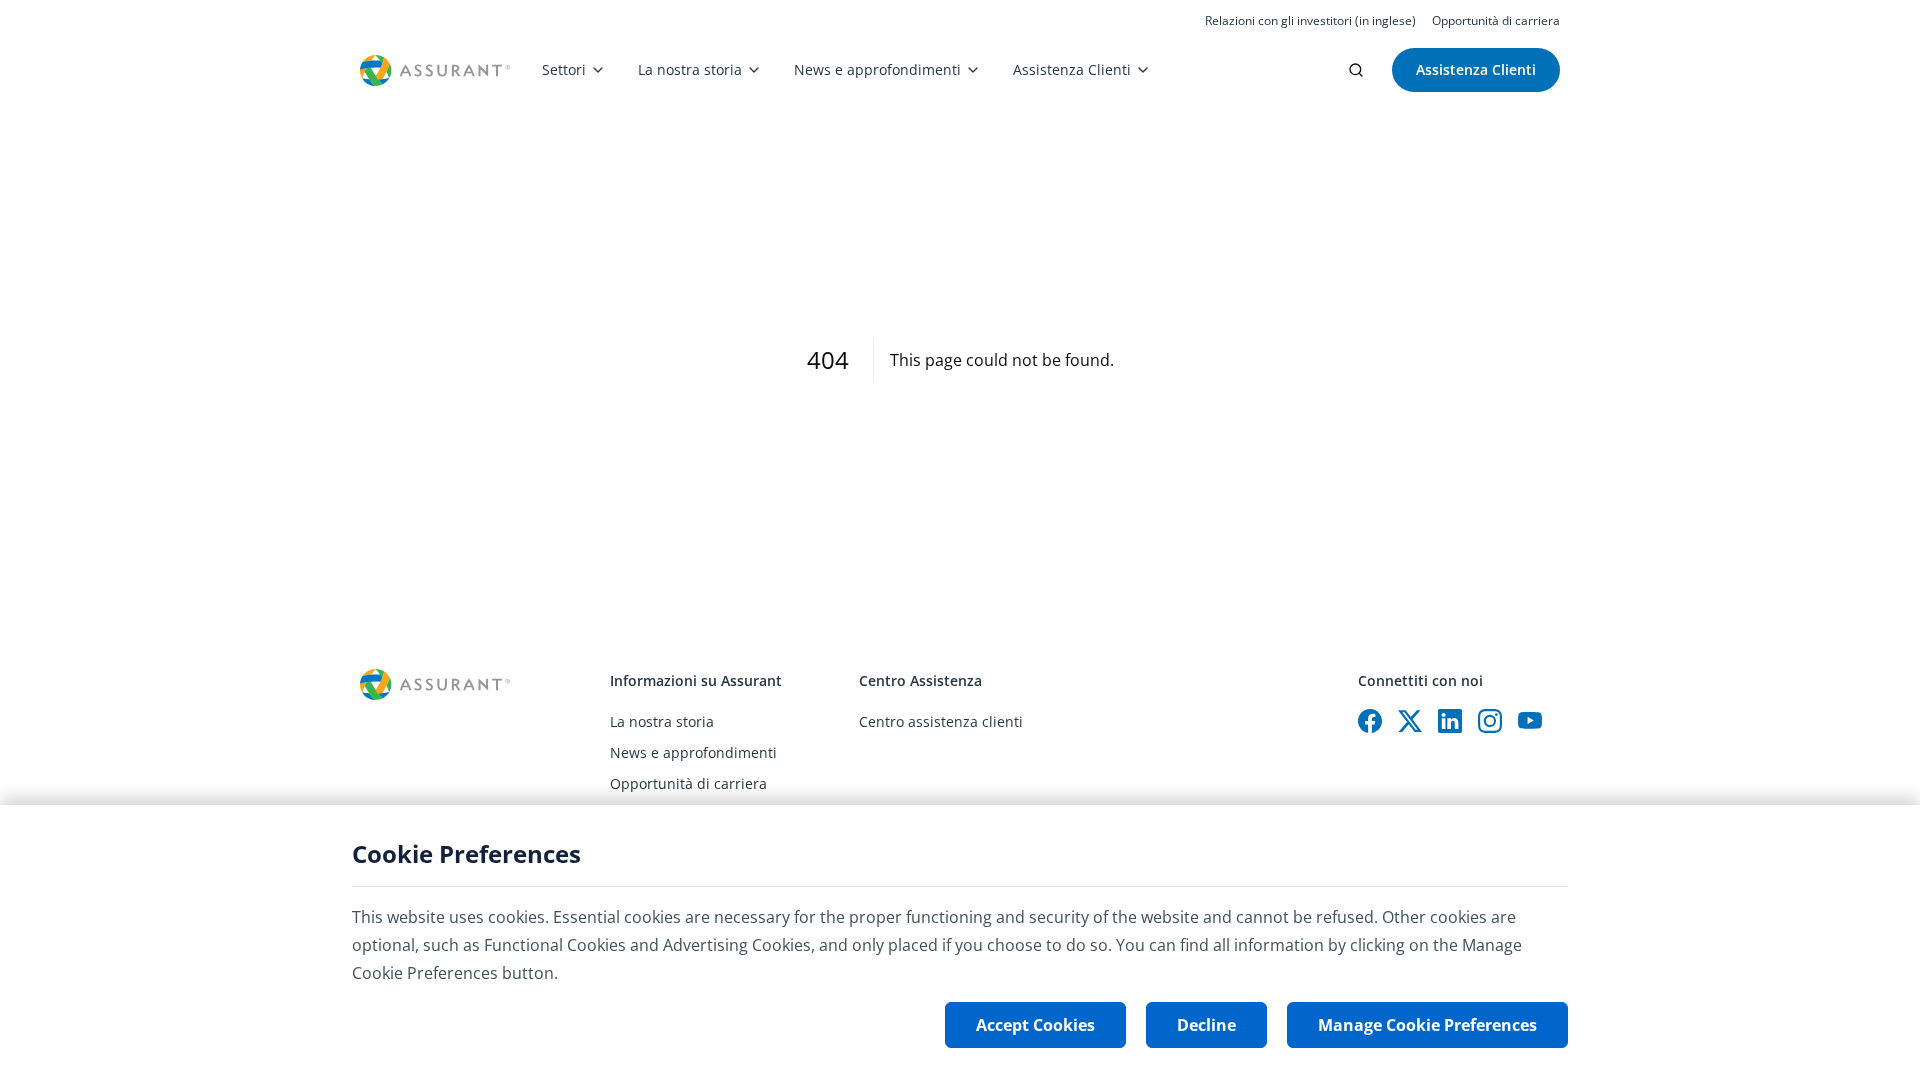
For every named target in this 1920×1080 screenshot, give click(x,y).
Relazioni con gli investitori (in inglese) (1310, 21)
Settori (564, 69)
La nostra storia (690, 69)
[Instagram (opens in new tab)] (1490, 721)
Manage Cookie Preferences (1427, 1025)
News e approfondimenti (877, 69)
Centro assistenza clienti (941, 721)
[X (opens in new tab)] (1410, 721)
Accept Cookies (1035, 1025)
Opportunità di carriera (1496, 21)
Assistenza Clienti (1072, 69)
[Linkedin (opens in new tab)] (1450, 721)
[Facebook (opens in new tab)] (1370, 721)
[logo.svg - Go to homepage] (435, 70)
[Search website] (1356, 70)
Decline (1206, 1025)
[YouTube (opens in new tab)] (1530, 721)
